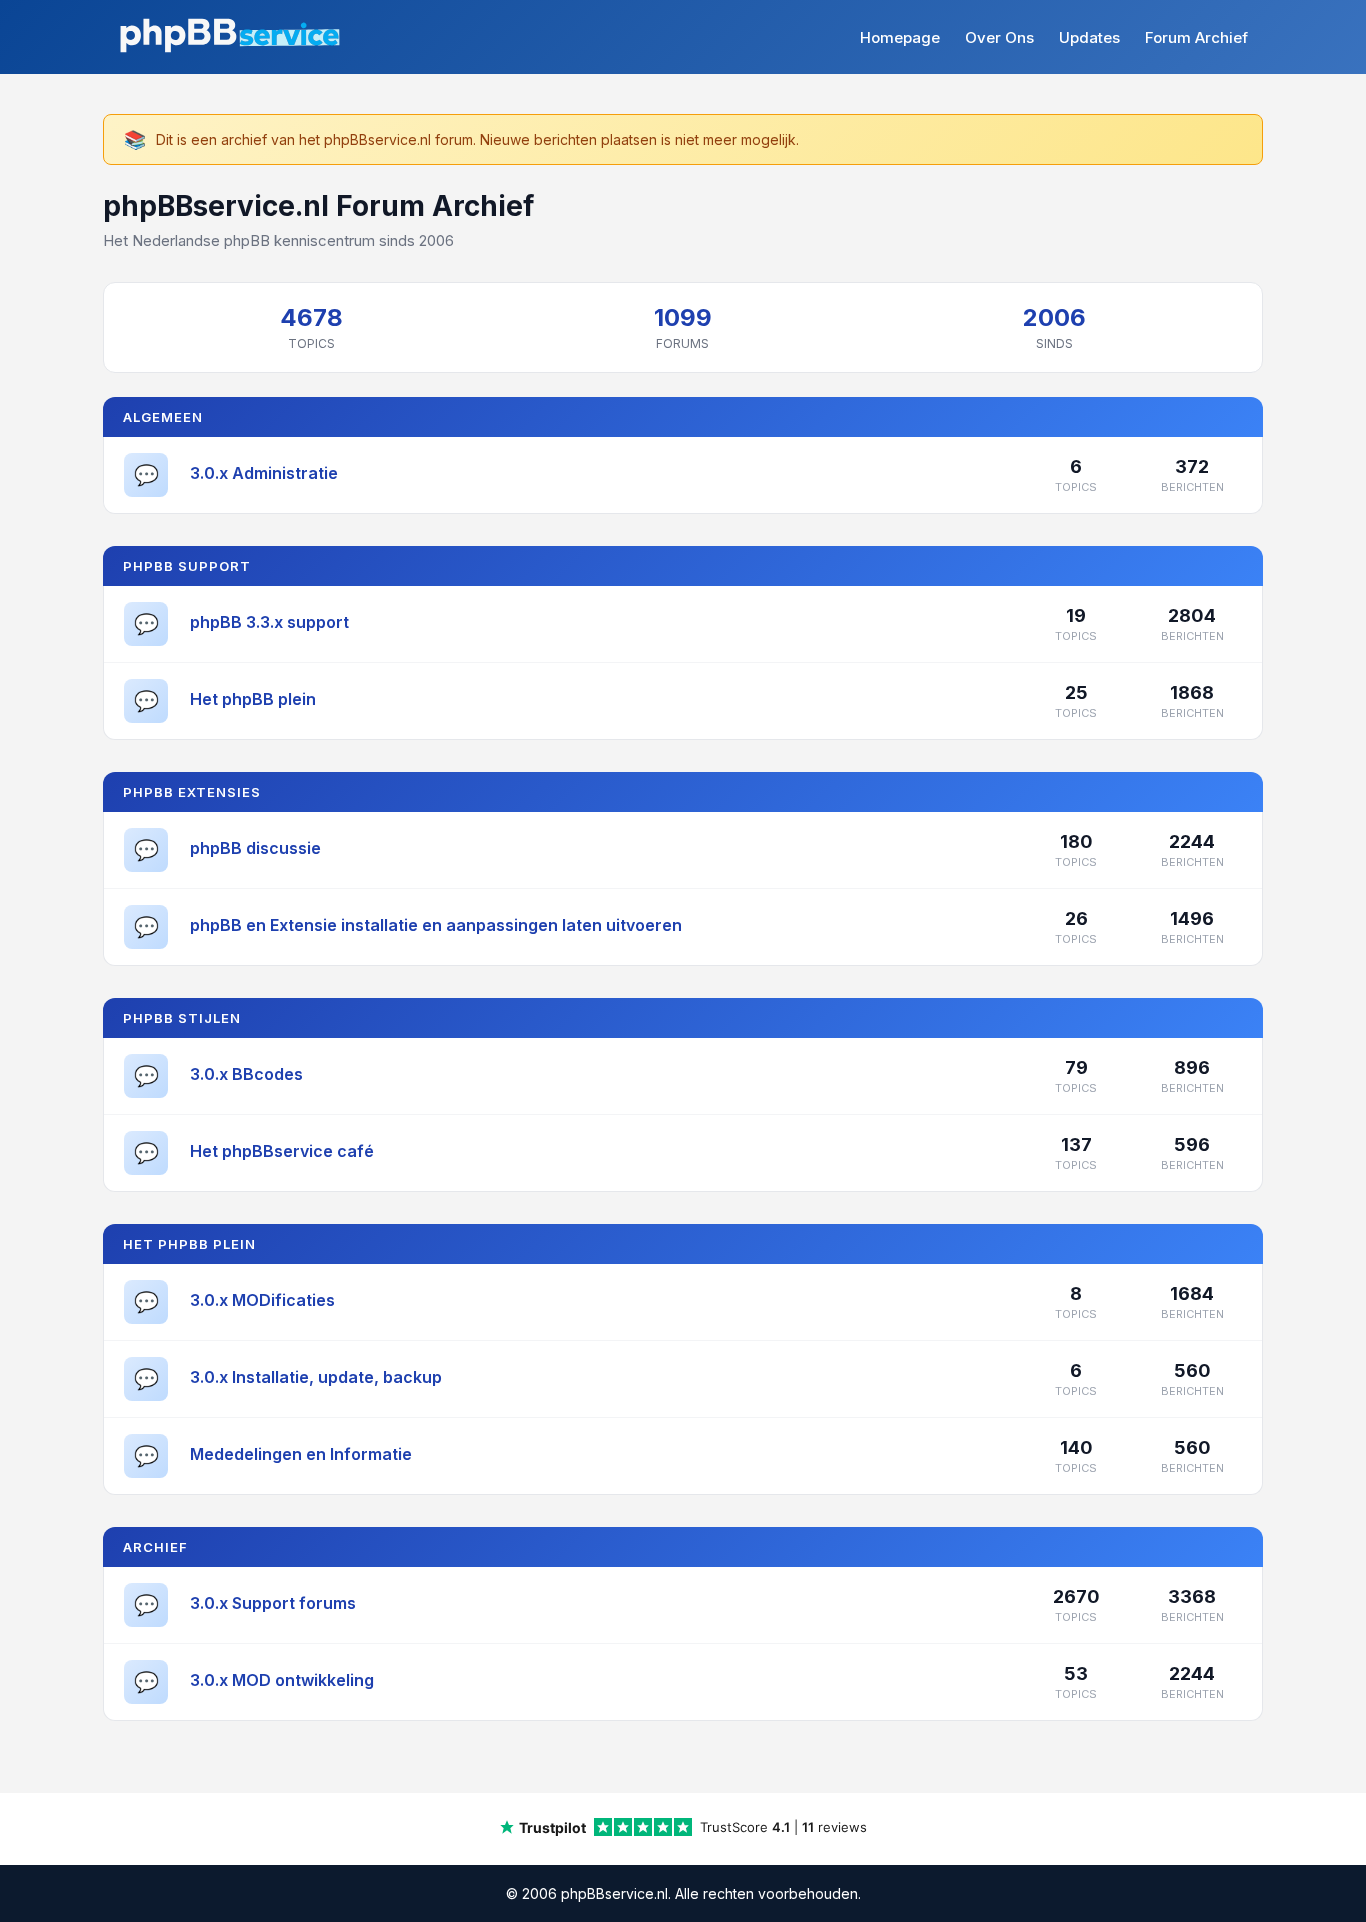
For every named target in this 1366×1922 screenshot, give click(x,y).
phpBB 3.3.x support (269, 622)
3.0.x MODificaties (262, 1300)
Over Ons (999, 37)
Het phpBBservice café (282, 1151)
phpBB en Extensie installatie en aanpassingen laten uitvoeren (436, 925)
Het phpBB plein (253, 699)
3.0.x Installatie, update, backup (316, 1377)
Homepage (900, 37)
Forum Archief (1196, 37)
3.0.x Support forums (273, 1603)
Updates (1089, 37)
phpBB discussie (255, 848)
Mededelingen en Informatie (301, 1454)
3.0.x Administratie (264, 473)
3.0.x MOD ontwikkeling (282, 1680)
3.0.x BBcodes (246, 1074)
